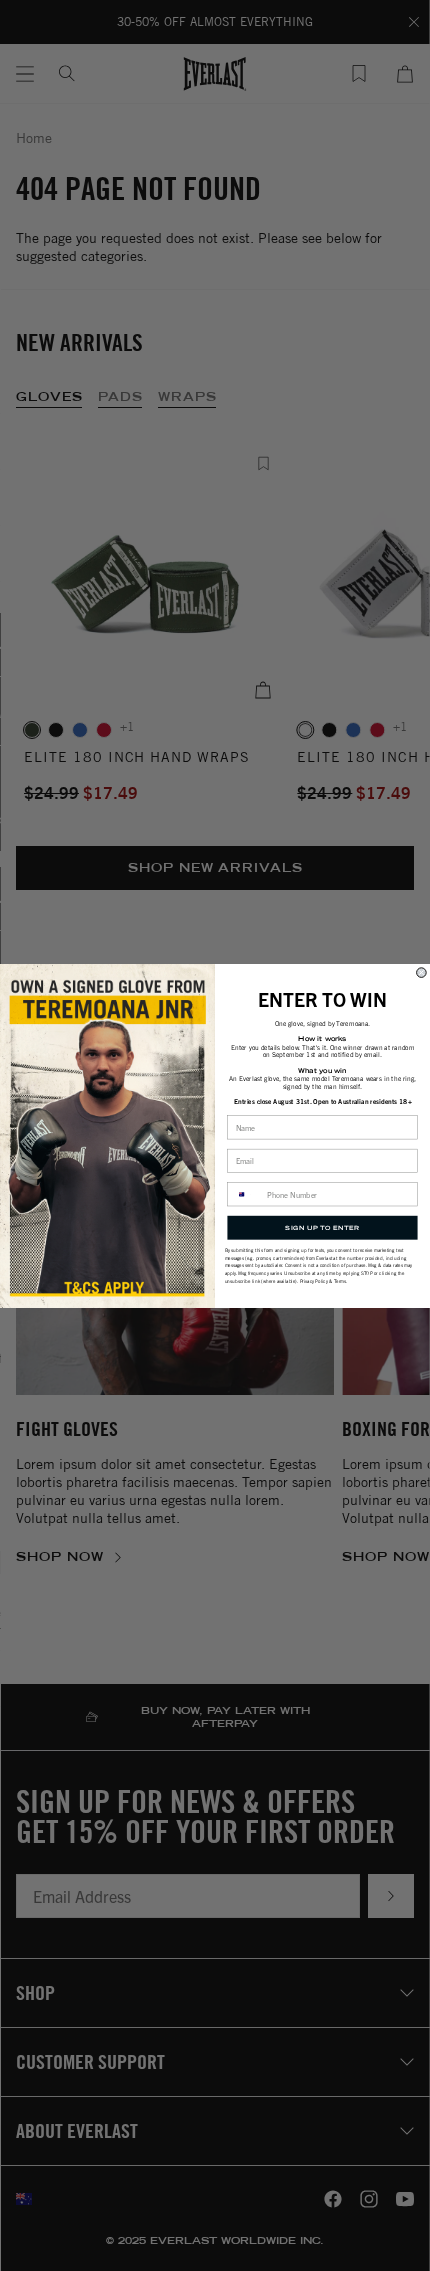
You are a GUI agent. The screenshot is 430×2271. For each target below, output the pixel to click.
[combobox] (245, 1193)
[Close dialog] (422, 972)
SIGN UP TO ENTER (322, 1226)
